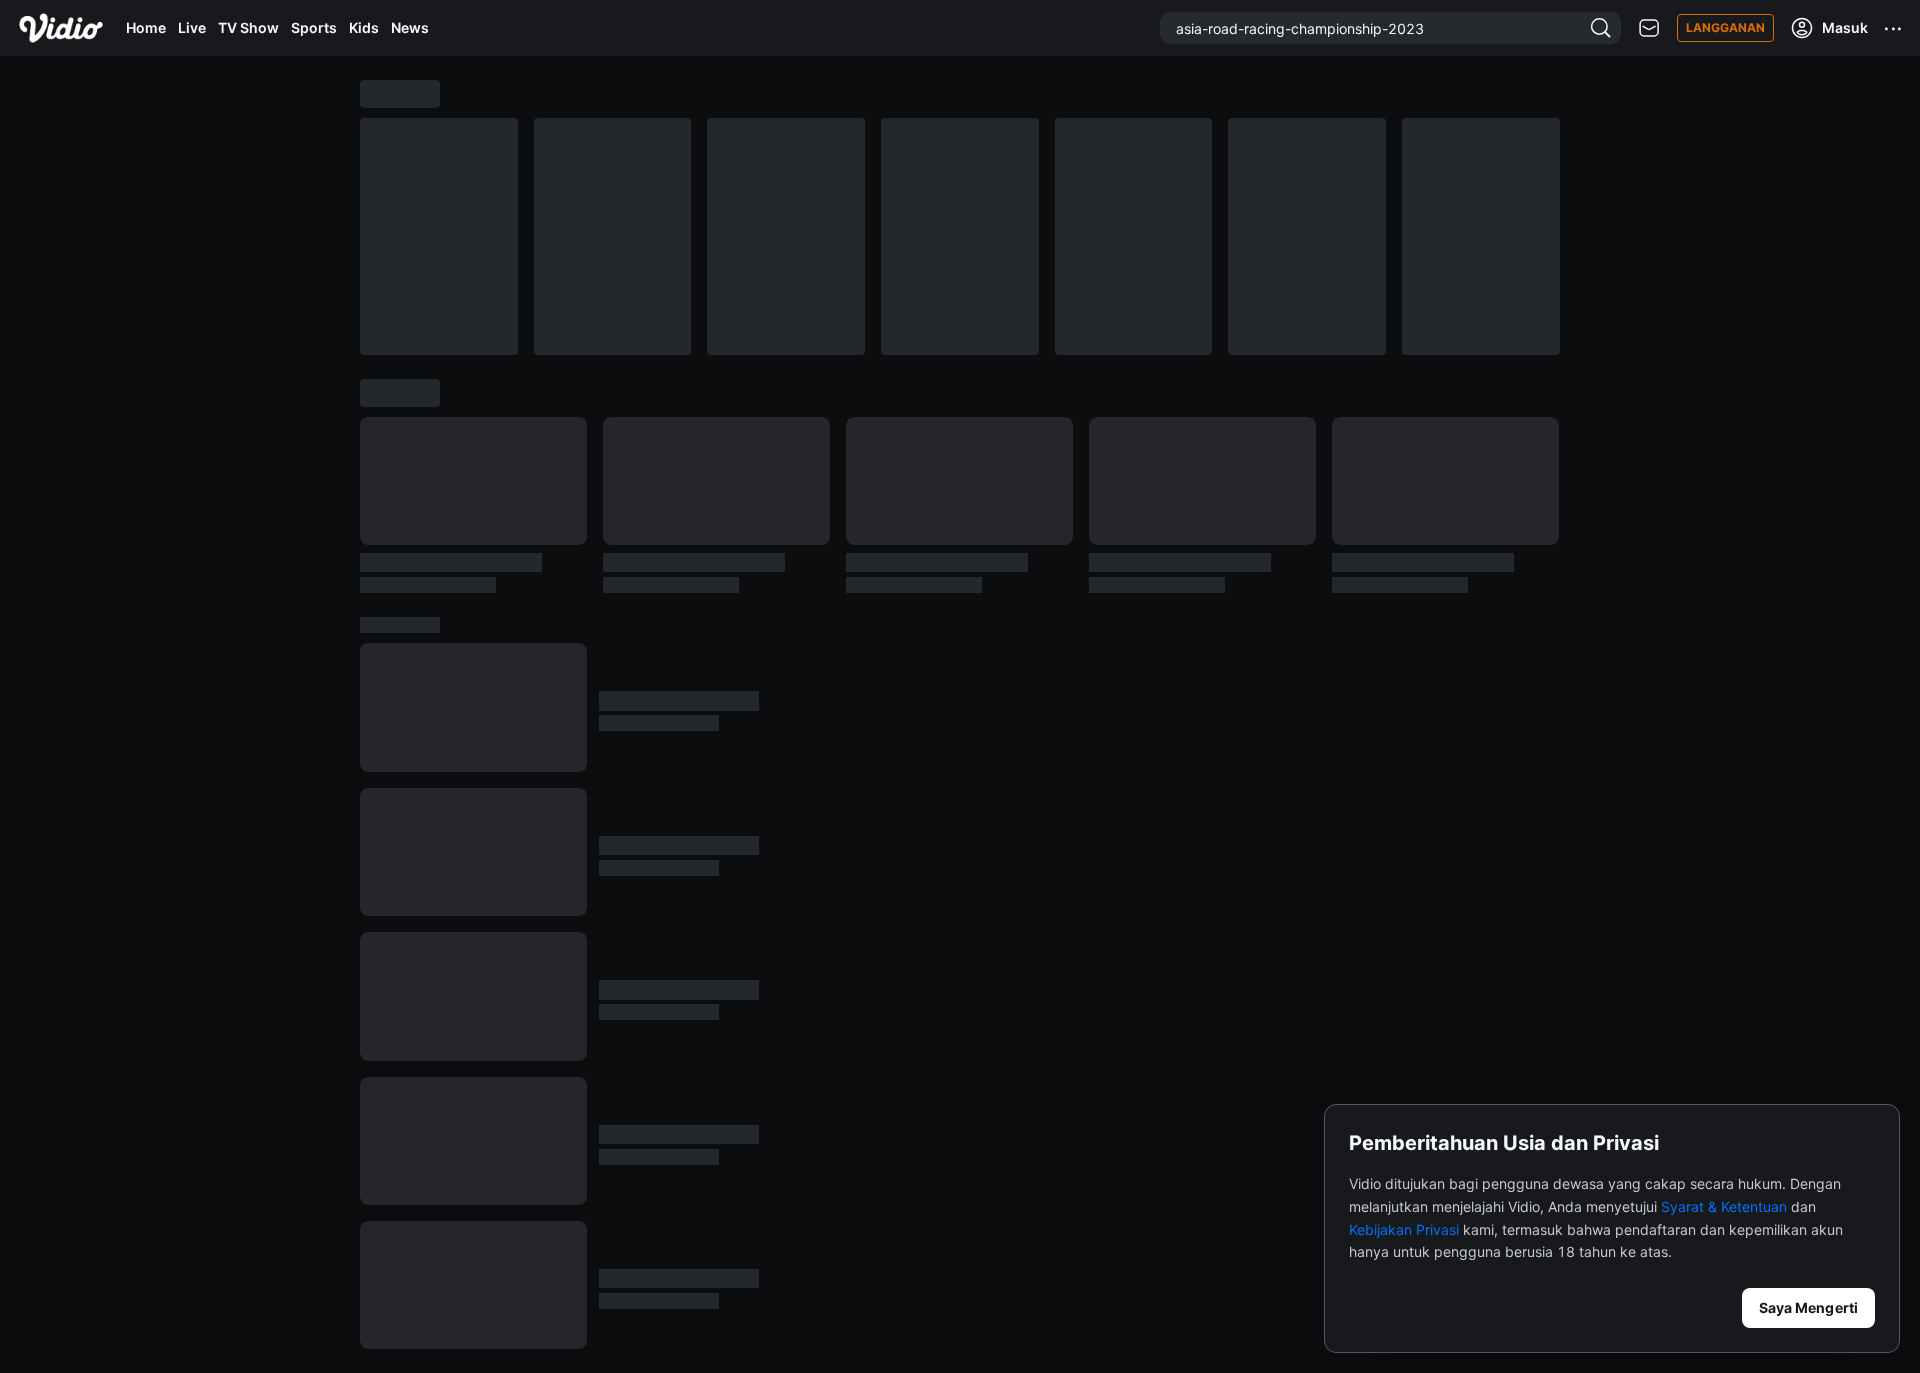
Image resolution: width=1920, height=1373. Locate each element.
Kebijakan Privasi (1404, 1229)
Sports (314, 27)
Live (192, 27)
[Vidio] (61, 28)
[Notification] (1649, 28)
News (410, 27)
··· (1894, 28)
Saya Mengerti (1808, 1307)
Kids (364, 27)
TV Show (248, 27)
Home (146, 27)
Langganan (1725, 27)
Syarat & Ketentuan (1724, 1206)
